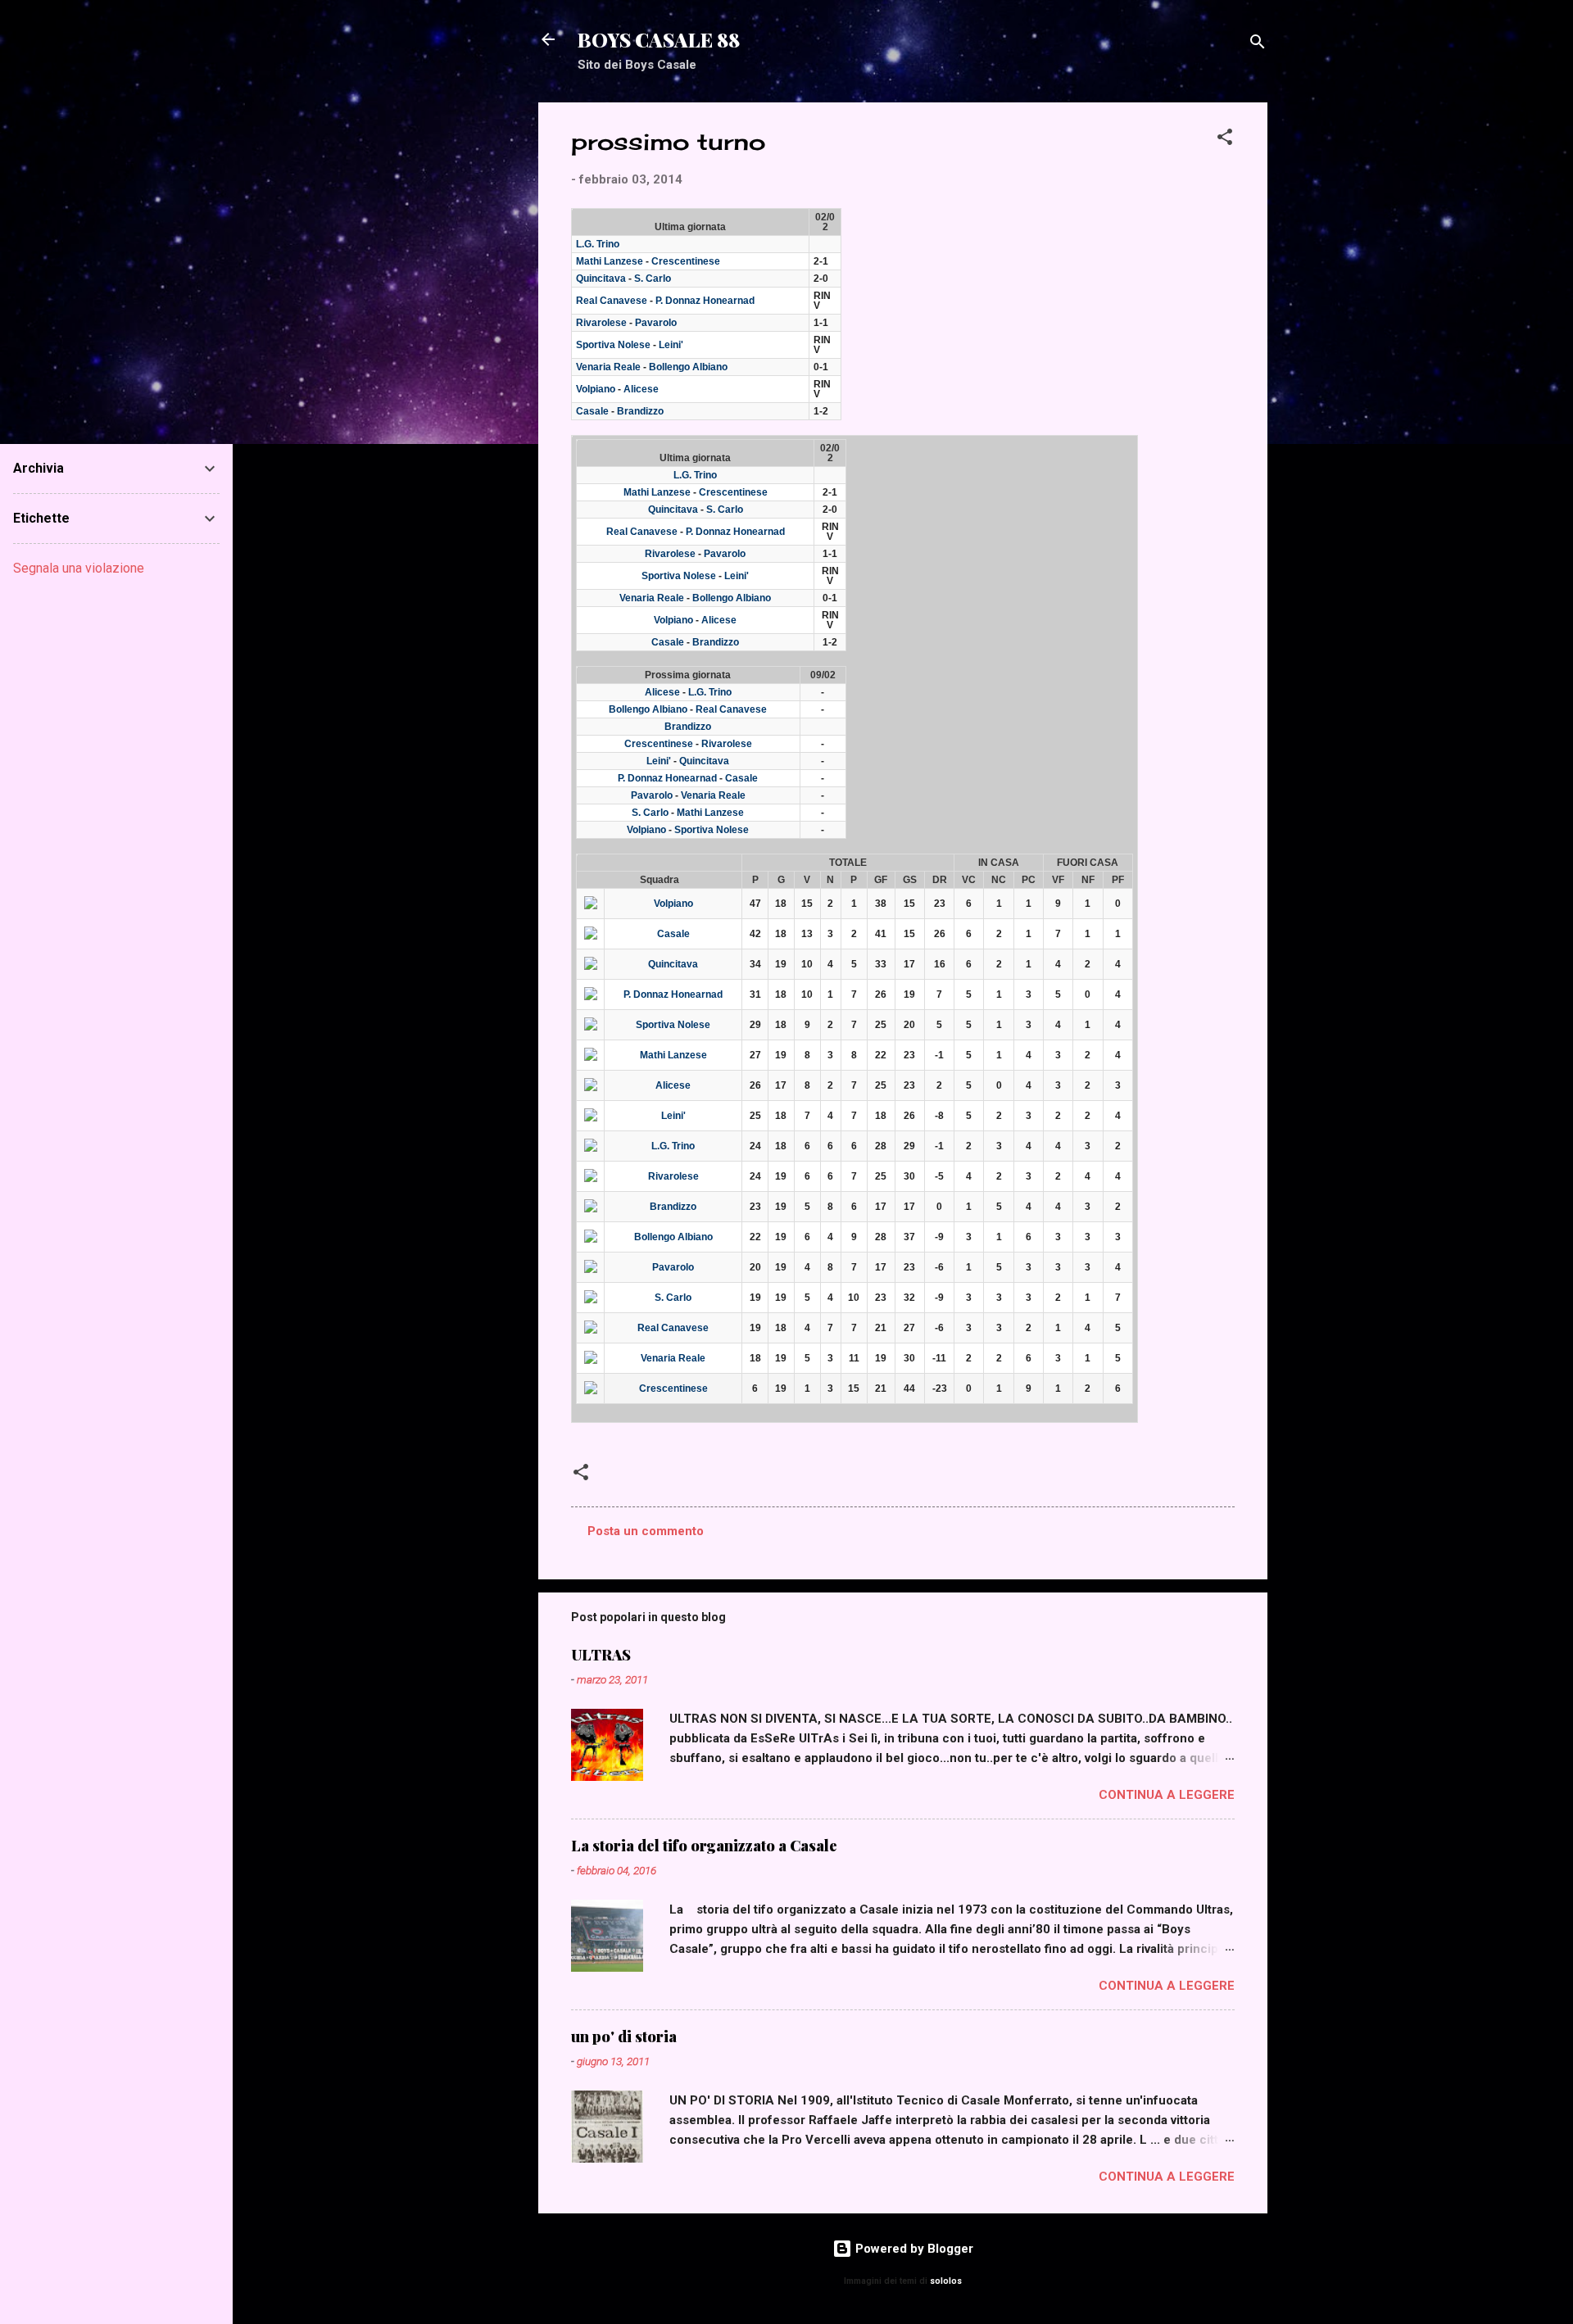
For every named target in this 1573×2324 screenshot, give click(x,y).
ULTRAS (601, 1655)
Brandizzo (640, 411)
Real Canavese (612, 301)
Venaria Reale (608, 367)
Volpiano (596, 389)
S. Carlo (653, 279)
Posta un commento (646, 1531)
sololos (946, 2281)
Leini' (671, 345)
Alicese (641, 389)
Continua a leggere (1167, 1795)
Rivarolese (601, 323)
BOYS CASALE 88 (659, 39)
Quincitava (601, 279)
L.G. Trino (598, 244)
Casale (592, 411)
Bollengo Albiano (688, 367)
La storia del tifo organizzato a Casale (704, 1846)
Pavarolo (656, 323)
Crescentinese (686, 261)
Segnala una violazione (79, 568)
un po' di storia (624, 2036)
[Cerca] (1258, 45)
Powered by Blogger (913, 2249)
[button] (1225, 140)
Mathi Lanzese (610, 261)
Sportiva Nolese (613, 345)
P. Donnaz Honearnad (705, 301)
